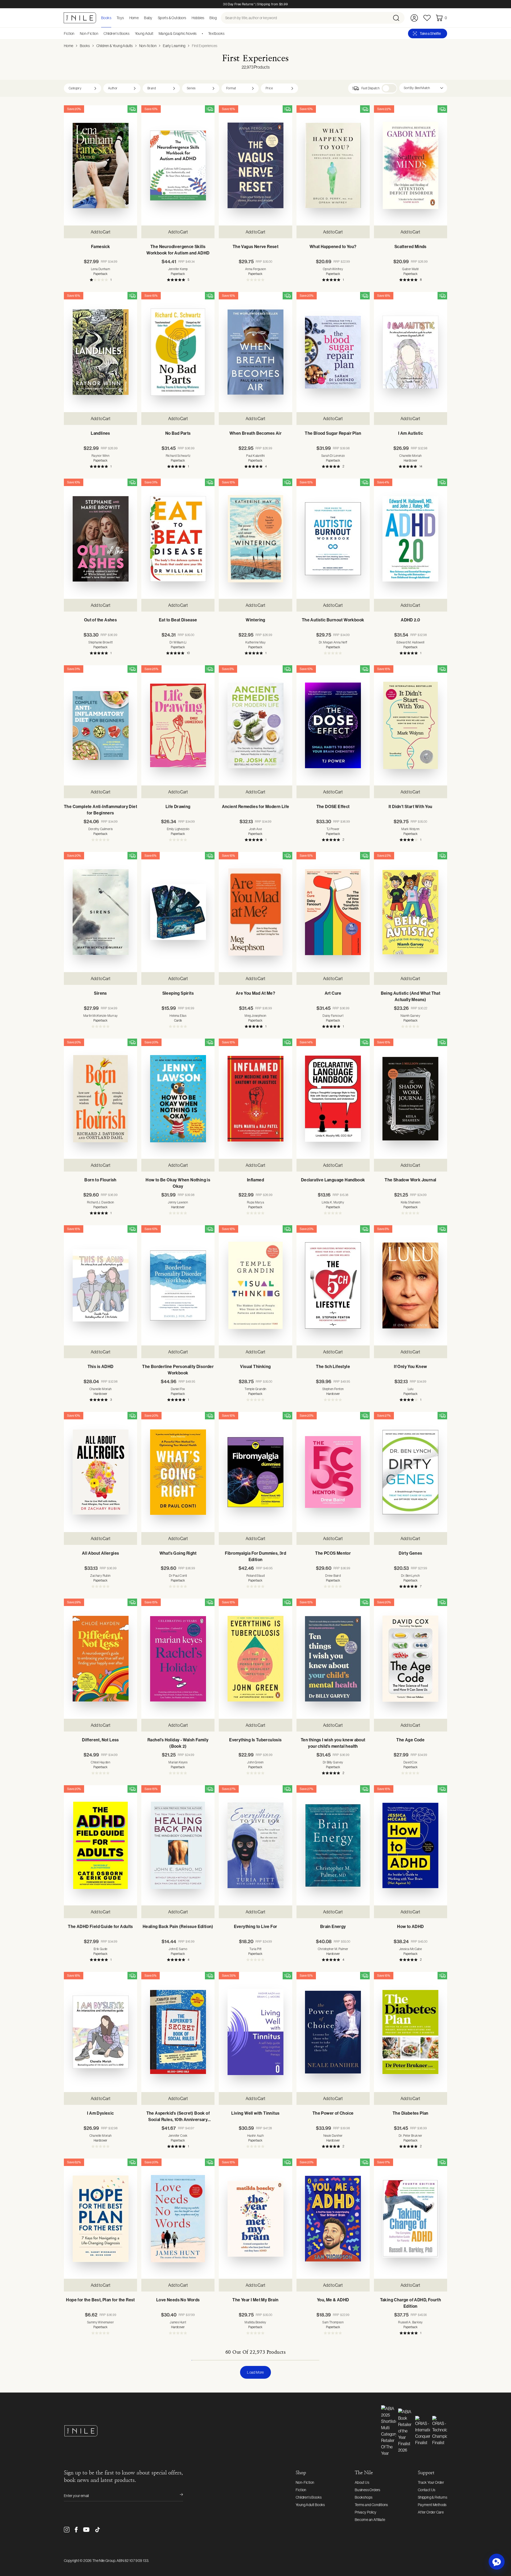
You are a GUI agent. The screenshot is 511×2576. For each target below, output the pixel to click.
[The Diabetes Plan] (411, 2032)
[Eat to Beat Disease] (178, 539)
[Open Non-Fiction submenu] (100, 34)
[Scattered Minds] (411, 165)
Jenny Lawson (178, 1202)
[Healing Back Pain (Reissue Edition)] (178, 1845)
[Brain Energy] (333, 1845)
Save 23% (384, 856)
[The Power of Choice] (333, 2032)
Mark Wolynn (410, 829)
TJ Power (333, 829)
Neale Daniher (333, 2136)
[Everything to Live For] (255, 1845)
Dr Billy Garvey (333, 1762)
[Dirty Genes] (411, 1472)
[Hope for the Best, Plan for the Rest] (100, 2219)
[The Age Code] (411, 1659)
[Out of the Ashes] (100, 539)
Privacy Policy (366, 2512)
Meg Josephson (255, 1016)
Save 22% (384, 109)
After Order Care (431, 2512)
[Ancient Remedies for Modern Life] (255, 725)
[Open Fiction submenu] (76, 34)
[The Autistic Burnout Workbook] (333, 539)
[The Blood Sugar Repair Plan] (333, 352)
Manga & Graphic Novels (178, 34)
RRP (109, 262)
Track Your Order (431, 2482)
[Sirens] (100, 912)
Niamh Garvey (410, 1016)
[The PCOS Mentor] (333, 1472)
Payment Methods (432, 2505)
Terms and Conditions (371, 2505)
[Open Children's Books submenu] (131, 34)
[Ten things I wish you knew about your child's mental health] (333, 1659)
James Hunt (178, 2322)
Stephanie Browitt (100, 642)
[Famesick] (100, 165)
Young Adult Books (310, 2505)
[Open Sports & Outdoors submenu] (188, 18)
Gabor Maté (410, 269)
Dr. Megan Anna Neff (333, 642)
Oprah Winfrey (333, 269)
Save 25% (151, 669)
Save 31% (151, 482)
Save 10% (151, 109)
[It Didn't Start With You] (411, 725)
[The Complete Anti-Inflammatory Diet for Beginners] (100, 725)
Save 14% (306, 1042)
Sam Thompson (333, 2322)
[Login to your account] (414, 18)
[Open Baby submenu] (154, 18)
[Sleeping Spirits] (178, 912)
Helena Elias (178, 1016)
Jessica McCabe (411, 1949)
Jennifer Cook (178, 2136)
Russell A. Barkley (410, 2322)
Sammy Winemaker (100, 2322)
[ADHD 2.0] (411, 539)
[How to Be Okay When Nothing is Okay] (178, 1099)
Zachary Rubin (100, 1576)
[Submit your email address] (178, 2496)
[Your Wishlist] (427, 18)
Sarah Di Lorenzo (333, 456)
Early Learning (174, 46)
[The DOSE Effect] (333, 725)
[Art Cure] (333, 912)
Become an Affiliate (370, 2520)
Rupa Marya (256, 1202)
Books (85, 46)
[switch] (389, 88)
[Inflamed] (255, 1099)
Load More (256, 2372)
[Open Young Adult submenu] (155, 34)
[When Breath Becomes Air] (255, 352)
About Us (362, 2482)
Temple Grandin (256, 1389)
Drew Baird (333, 1576)
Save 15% (228, 109)
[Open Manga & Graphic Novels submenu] (199, 34)
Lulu (411, 1389)
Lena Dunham (100, 269)
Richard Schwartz (178, 456)
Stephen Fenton (333, 1389)
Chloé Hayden (100, 1762)
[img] (132, 109)
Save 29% (74, 1602)
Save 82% (74, 2162)
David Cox (411, 1762)
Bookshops (364, 2497)
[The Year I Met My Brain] (255, 2219)
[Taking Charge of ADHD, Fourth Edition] (411, 2219)
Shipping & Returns (432, 2497)
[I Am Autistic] (411, 352)
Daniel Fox (178, 1389)
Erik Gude (101, 1949)
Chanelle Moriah (410, 456)
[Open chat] (497, 2562)
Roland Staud (256, 1576)
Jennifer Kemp (178, 269)
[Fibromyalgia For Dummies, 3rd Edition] (255, 1472)
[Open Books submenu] (113, 18)
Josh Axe (256, 829)
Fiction (69, 34)
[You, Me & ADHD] (333, 2219)
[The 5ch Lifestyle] (333, 1285)
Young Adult (144, 34)
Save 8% (228, 669)
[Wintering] (255, 539)
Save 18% (384, 296)
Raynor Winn (100, 456)
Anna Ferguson (256, 269)
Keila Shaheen (411, 1202)
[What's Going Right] (178, 1472)
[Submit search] (398, 18)
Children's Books (116, 34)
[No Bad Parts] (178, 352)
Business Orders (368, 2490)
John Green (255, 1762)
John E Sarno (178, 1949)
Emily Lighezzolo (178, 829)
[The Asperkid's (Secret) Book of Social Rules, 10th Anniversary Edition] (178, 2032)
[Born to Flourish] (100, 1099)
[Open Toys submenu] (126, 18)
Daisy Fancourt (333, 1016)
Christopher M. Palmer (333, 1949)
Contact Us (427, 2490)
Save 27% (384, 1416)
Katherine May (256, 642)
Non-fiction (148, 46)
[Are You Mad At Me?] (255, 912)
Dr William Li (178, 642)
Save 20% (74, 109)
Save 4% (383, 482)
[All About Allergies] (100, 1472)
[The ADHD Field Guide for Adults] (100, 1845)
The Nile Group (104, 2561)
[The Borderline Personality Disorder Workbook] (178, 1285)
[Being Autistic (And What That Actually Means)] (411, 912)
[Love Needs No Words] (178, 2219)
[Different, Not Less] (100, 1659)
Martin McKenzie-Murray (101, 1016)
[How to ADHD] (411, 1845)
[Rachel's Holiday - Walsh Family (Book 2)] (178, 1659)
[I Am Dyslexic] (100, 2032)
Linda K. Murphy (333, 1202)
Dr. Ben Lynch (410, 1576)
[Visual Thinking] (255, 1285)
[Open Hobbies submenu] (206, 18)
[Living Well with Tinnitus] (255, 2032)
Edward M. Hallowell (411, 642)
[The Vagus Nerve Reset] (255, 165)
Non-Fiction (89, 34)
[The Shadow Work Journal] (411, 1099)
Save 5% (151, 1976)
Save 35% (229, 1976)
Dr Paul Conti (178, 1576)
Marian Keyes (178, 1762)
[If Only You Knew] (411, 1285)
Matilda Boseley (255, 2322)
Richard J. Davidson (101, 1202)
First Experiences (205, 46)
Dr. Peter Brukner (411, 2136)
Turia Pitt (255, 1949)
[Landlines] (100, 352)
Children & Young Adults (115, 46)
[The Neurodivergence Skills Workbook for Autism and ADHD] (178, 165)
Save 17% (384, 2162)
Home (69, 46)
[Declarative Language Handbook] (333, 1099)
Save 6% (151, 856)
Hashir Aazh (256, 2136)
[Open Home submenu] (140, 18)
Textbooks (216, 34)
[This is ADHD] (100, 1285)
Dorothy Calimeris (101, 829)
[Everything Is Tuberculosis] (255, 1659)
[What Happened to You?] (333, 165)
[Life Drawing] (178, 725)
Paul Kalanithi (256, 456)
